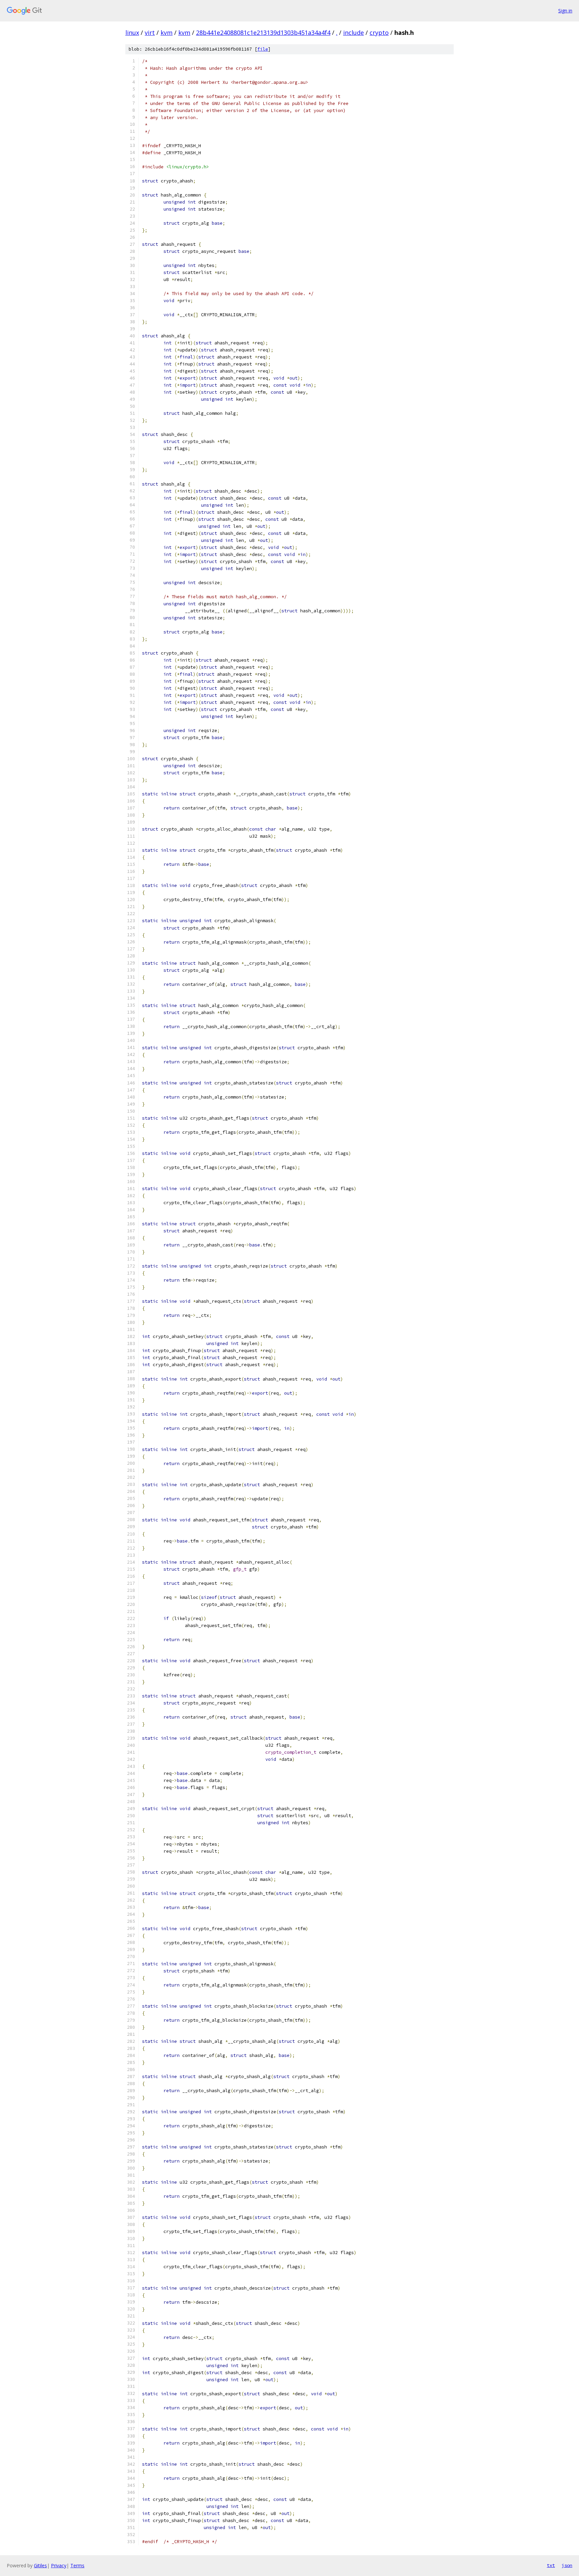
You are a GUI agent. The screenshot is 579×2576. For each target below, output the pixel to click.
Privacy (59, 2565)
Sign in (565, 11)
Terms (77, 2565)
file (263, 49)
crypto (379, 33)
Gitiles (40, 2565)
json (567, 2565)
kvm (167, 33)
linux (132, 33)
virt (150, 33)
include (353, 33)
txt (551, 2565)
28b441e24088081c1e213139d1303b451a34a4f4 (263, 33)
